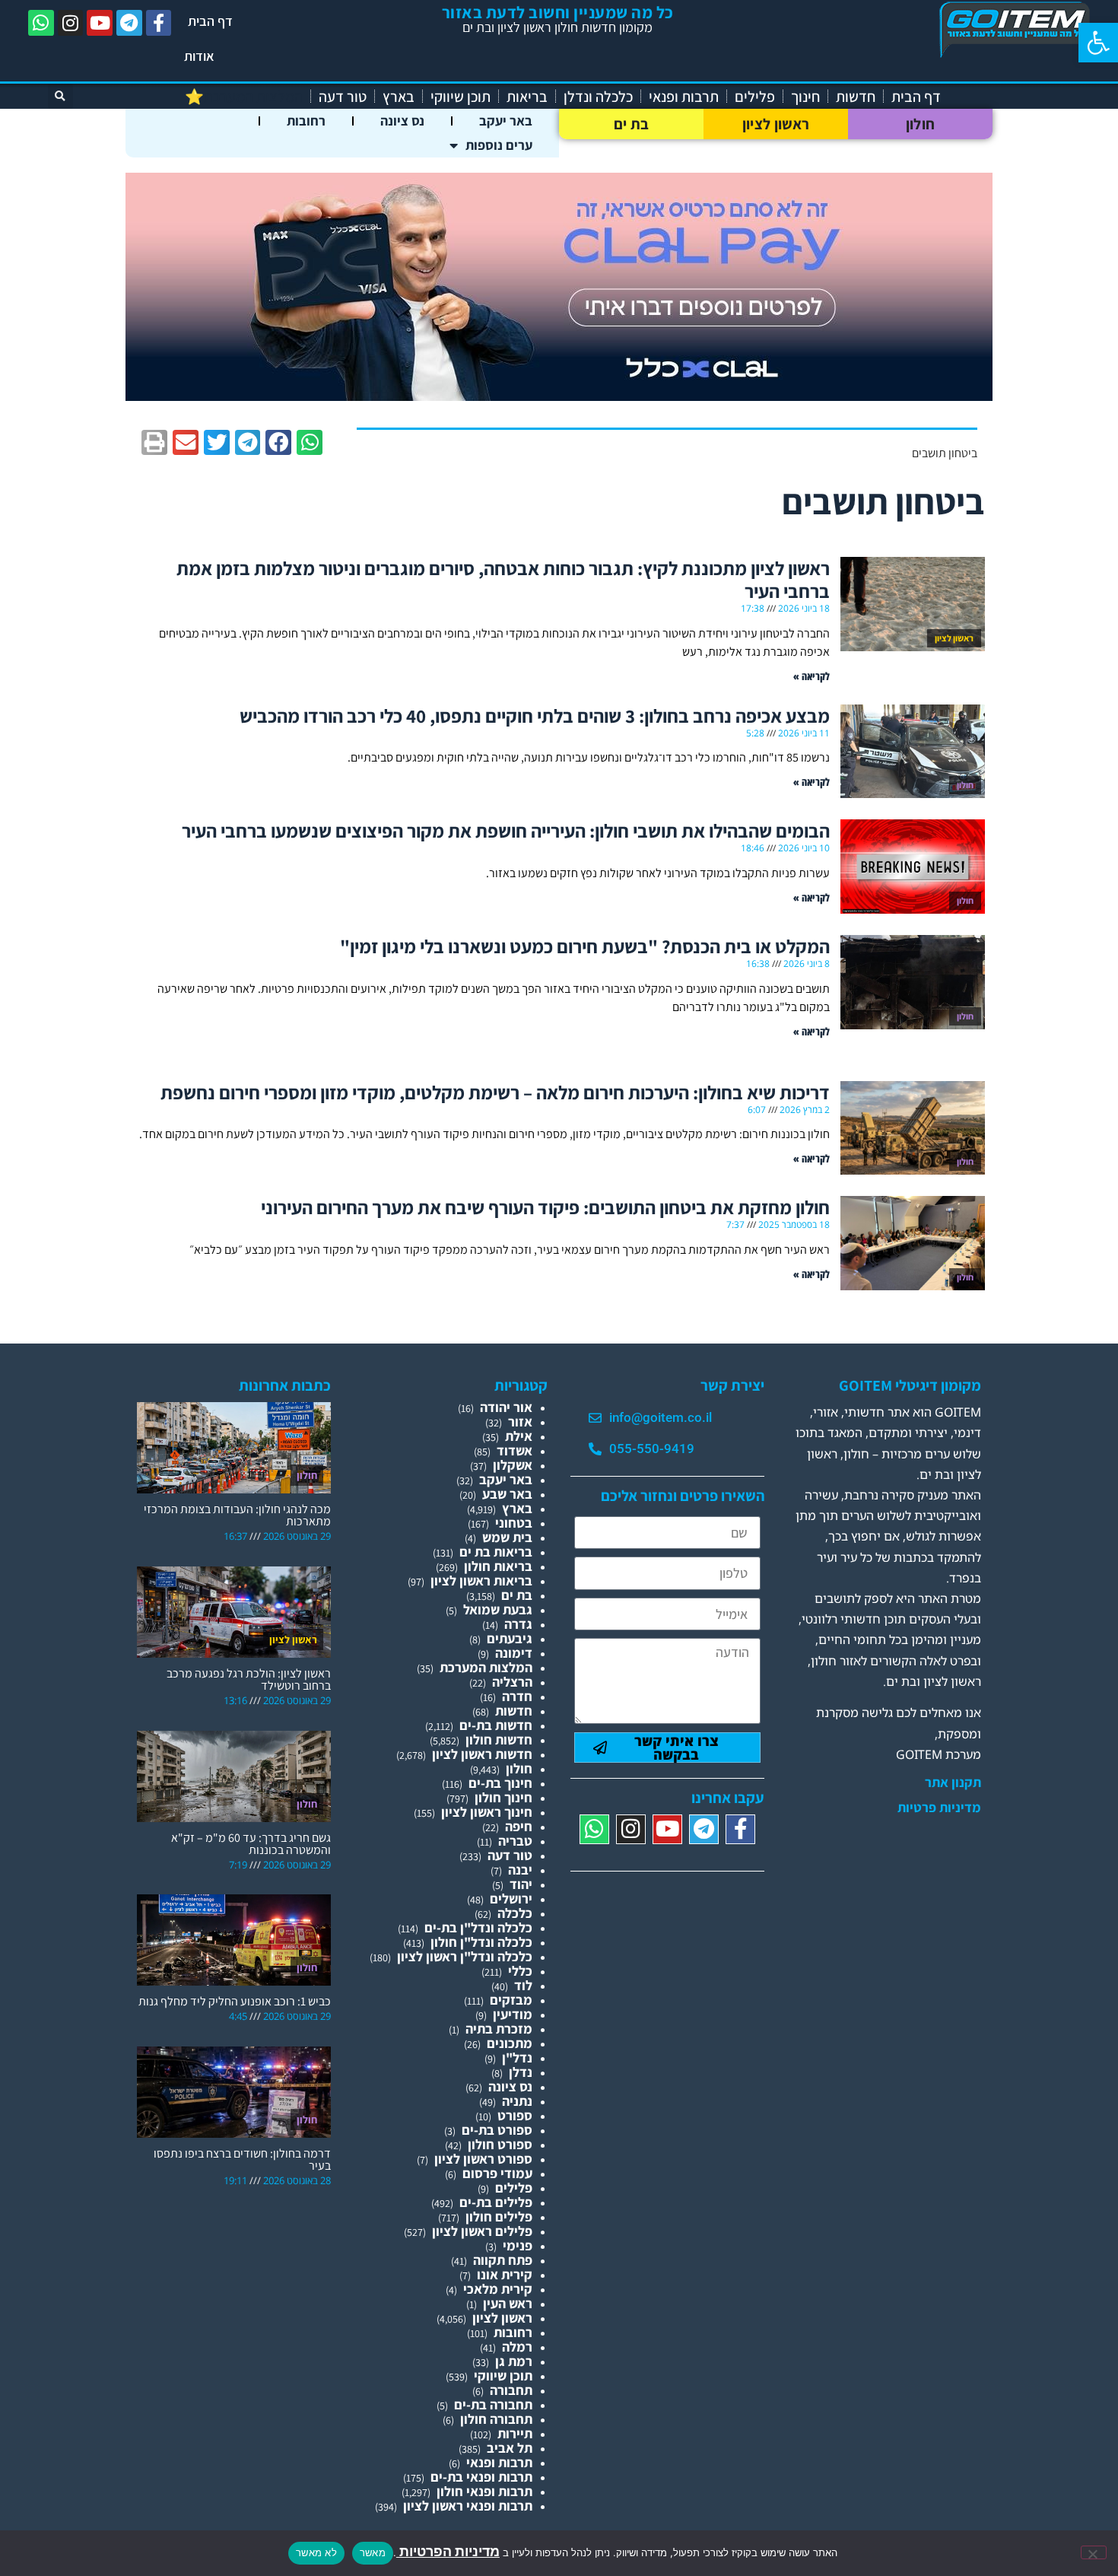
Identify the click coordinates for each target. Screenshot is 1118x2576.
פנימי (518, 2245)
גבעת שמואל (498, 1609)
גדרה (518, 1624)
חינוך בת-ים (500, 1783)
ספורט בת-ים (497, 2130)
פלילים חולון (499, 2217)
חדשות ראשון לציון (482, 1754)
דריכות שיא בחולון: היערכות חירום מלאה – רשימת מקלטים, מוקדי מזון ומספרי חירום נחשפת (495, 1092)
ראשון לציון (776, 124)
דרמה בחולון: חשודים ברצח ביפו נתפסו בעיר (242, 2159)
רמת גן (514, 2361)
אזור (520, 1422)
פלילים (755, 97)
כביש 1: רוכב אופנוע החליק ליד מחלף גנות (235, 2001)
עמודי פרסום (497, 2173)
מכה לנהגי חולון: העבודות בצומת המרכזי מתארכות (237, 1515)
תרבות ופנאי (684, 97)
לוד (523, 1985)
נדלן (521, 2072)
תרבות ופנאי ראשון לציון (468, 2506)
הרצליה (512, 1682)
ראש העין (508, 2303)
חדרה (517, 1696)
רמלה (517, 2347)
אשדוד (515, 1450)
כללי (520, 1971)
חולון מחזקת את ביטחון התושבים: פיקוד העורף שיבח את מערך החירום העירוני (545, 1207)
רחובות (306, 121)
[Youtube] (100, 23)
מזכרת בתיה (499, 2029)
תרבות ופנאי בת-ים (481, 2477)
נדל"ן (517, 2058)
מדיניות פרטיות (939, 1808)
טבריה (515, 1841)
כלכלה (515, 1913)
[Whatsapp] (41, 23)
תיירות (515, 2433)
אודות (199, 56)
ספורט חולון (500, 2144)
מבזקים (511, 2000)
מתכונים (510, 2043)
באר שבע (507, 1494)
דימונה (514, 1653)
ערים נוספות (499, 145)
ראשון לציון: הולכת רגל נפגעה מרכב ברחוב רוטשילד (249, 1679)
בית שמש (507, 1537)
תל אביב (510, 2448)
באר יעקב (506, 121)
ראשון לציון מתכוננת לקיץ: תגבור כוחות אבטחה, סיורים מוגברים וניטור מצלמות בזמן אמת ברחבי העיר (503, 579)
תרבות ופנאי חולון (484, 2491)
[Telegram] (129, 23)
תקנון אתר (953, 1783)
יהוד (521, 1884)
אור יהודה (506, 1407)
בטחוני (514, 1523)
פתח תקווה (503, 2260)
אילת (519, 1436)
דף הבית (210, 21)
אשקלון (513, 1465)
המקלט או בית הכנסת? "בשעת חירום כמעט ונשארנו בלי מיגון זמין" (585, 946)
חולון (921, 124)
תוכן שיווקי (461, 97)
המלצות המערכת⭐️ (244, 97)
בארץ (399, 97)
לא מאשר (316, 2552)
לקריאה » (812, 676)
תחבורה (511, 2390)
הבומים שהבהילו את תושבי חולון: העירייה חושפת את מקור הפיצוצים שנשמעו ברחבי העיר (506, 830)
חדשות (856, 97)
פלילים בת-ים (496, 2202)
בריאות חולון (498, 1566)
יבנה (520, 1870)
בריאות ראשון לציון (481, 1581)
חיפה (519, 1826)
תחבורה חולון (496, 2419)
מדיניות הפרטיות (448, 2551)
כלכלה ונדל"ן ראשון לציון (465, 1956)
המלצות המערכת (486, 1667)
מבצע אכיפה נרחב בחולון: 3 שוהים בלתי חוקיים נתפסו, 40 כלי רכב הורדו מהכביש (535, 716)
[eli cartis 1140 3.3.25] (559, 396)
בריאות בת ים (496, 1552)
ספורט (515, 2115)
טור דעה (343, 97)
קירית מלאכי (498, 2289)
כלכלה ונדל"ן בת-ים (478, 1927)
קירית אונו (505, 2274)
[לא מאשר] (1094, 2552)
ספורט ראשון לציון (483, 2159)
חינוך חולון (503, 1797)
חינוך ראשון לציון (487, 1812)
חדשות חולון (499, 1740)
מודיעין (513, 2014)
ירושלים (511, 1899)
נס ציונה (402, 121)
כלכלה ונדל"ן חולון (481, 1942)
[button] (1098, 43)
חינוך (805, 97)
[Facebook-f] (159, 23)
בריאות (527, 97)
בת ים (632, 124)
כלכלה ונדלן (598, 97)
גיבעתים (510, 1638)
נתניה (517, 2101)
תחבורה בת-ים (493, 2404)
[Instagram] (71, 23)
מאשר (373, 2552)
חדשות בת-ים (496, 1725)
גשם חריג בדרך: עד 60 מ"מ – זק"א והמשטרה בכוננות (251, 1844)
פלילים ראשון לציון (482, 2231)
